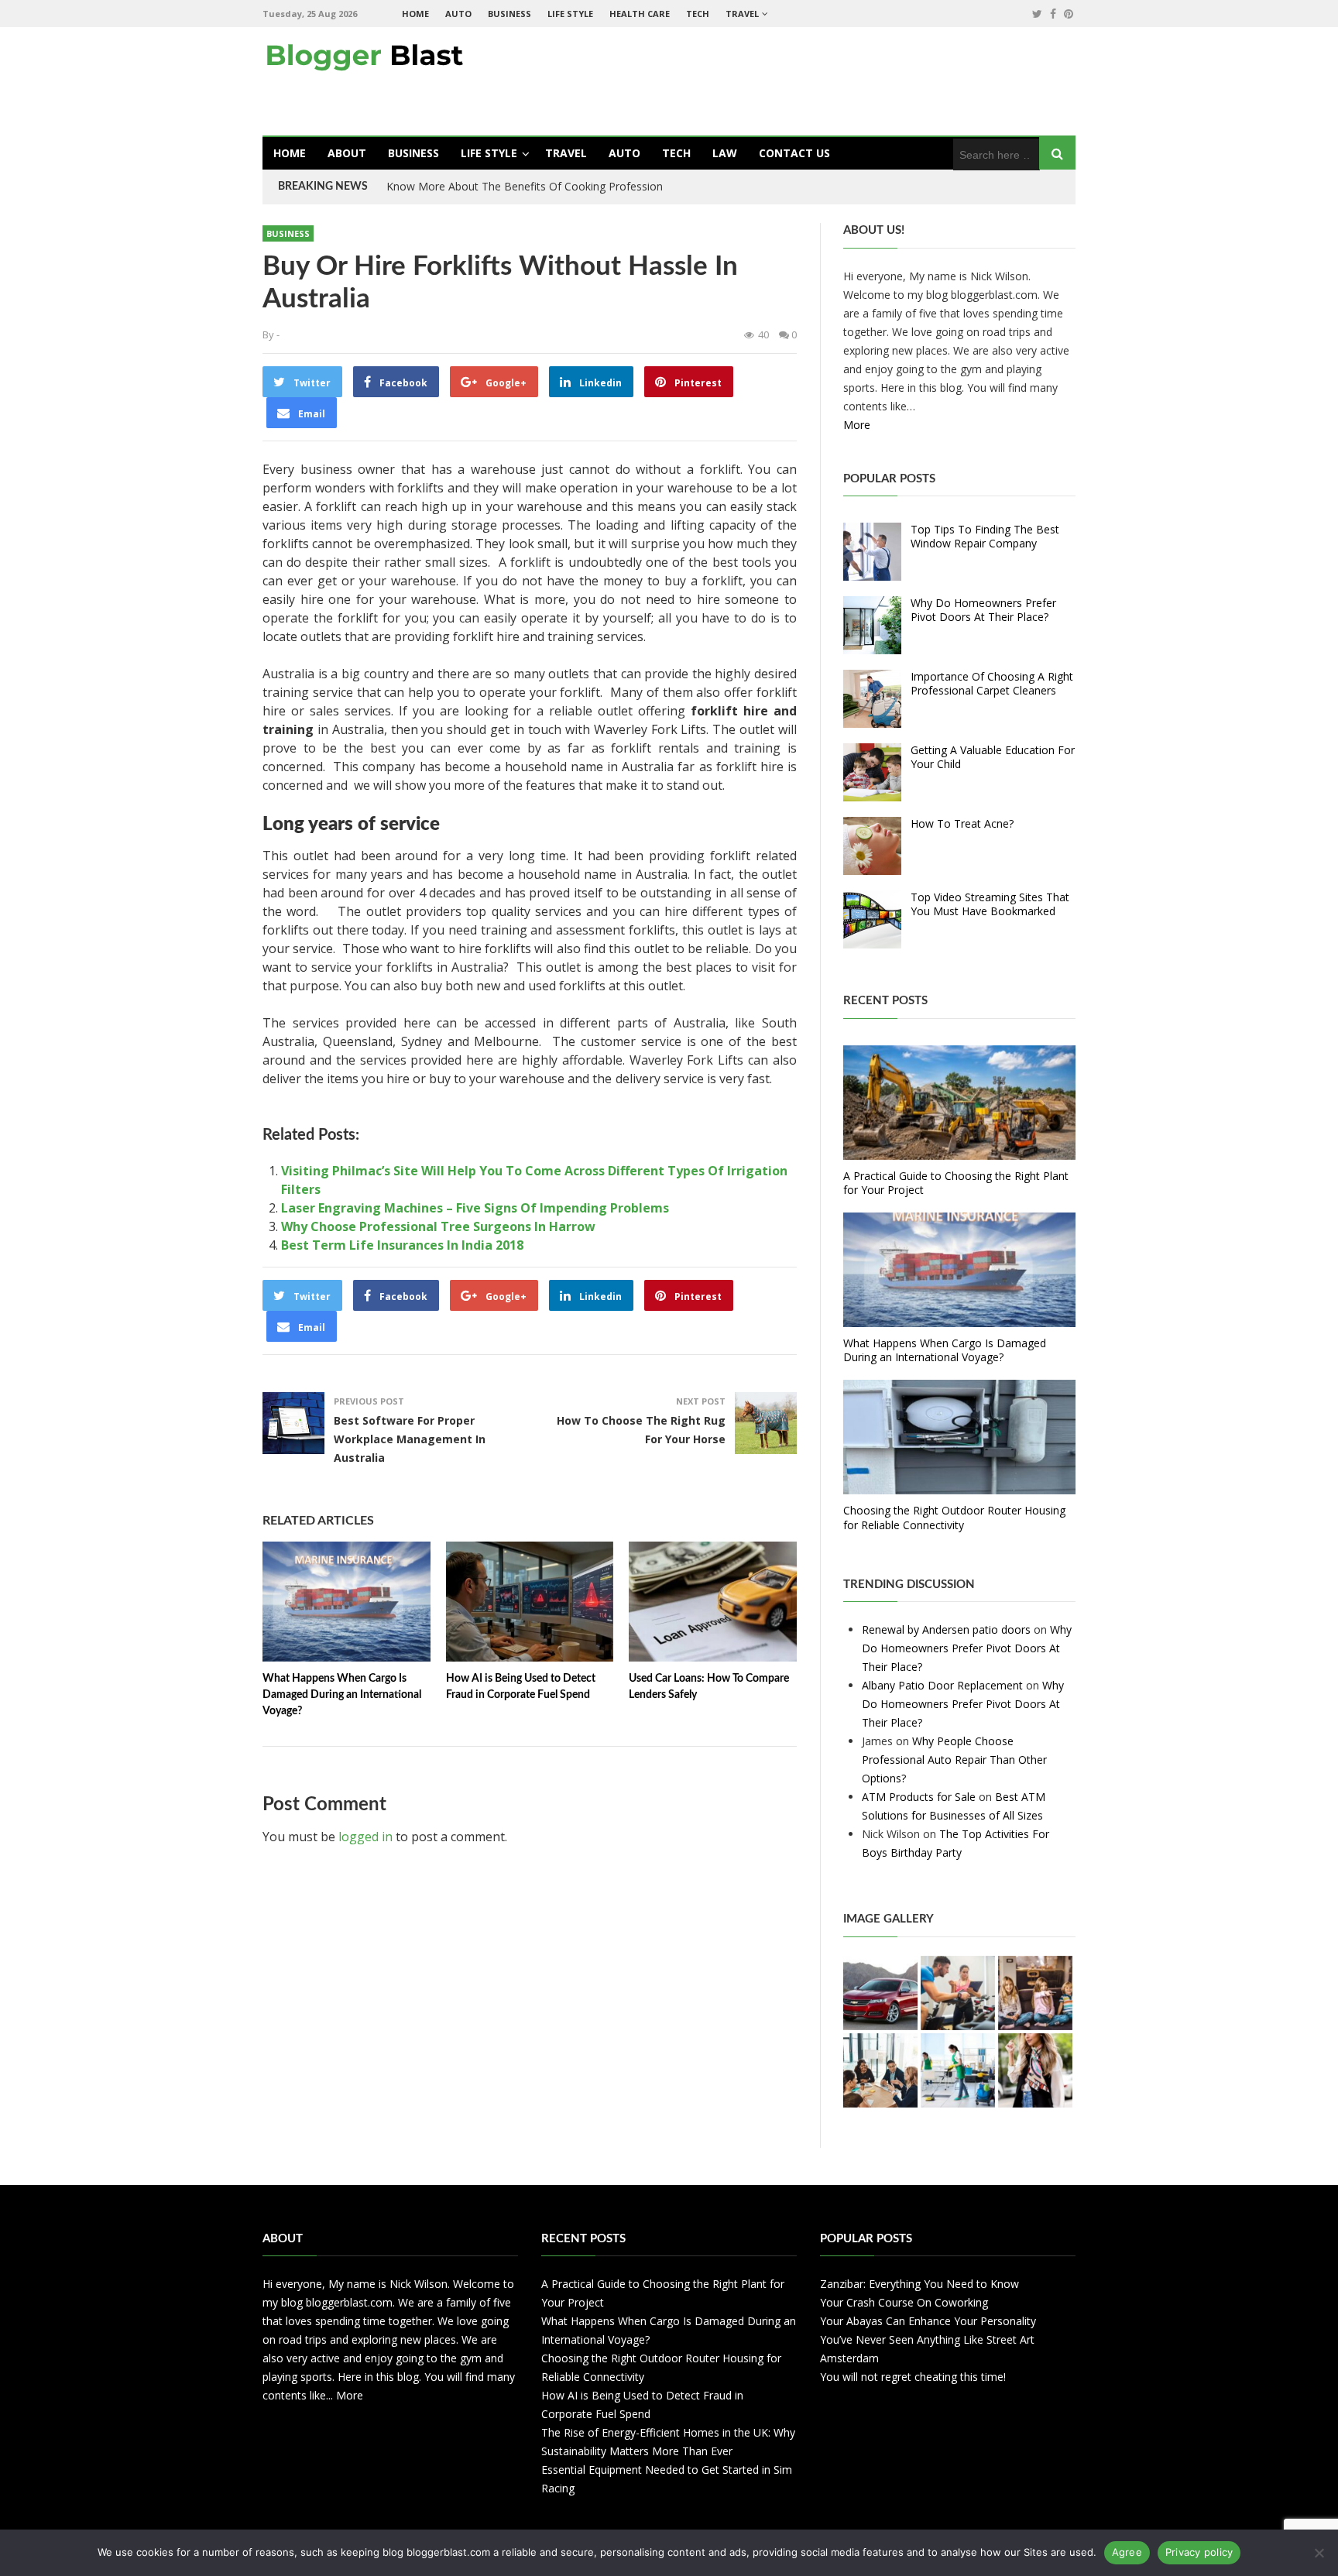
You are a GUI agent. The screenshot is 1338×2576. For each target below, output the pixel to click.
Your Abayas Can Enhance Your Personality (928, 2321)
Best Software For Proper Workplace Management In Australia (410, 1439)
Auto (458, 14)
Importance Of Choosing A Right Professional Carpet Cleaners (992, 683)
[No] (1319, 2553)
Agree (1127, 2552)
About (347, 153)
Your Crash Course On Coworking (904, 2302)
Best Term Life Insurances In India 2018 (402, 1245)
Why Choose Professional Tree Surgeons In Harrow (438, 1226)
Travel (742, 14)
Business (509, 14)
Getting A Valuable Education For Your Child (993, 757)
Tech (698, 14)
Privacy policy (1199, 2552)
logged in (365, 1837)
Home (415, 14)
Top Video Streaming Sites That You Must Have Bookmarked (990, 904)
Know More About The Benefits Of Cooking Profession (525, 186)
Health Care (640, 14)
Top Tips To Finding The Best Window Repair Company (985, 536)
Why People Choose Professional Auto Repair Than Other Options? (954, 1760)
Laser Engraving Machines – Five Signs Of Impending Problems (475, 1208)
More (857, 425)
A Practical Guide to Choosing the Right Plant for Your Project (956, 1183)
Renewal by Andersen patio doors (946, 1629)
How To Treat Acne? (962, 823)
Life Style (570, 14)
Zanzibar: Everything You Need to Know (919, 2284)
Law (725, 153)
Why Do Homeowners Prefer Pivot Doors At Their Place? (983, 610)
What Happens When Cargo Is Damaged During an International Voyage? (342, 1695)
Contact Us (794, 153)
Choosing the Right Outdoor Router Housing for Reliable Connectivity (954, 1517)
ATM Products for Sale (919, 1797)
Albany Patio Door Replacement (942, 1685)
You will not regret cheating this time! (913, 2377)
